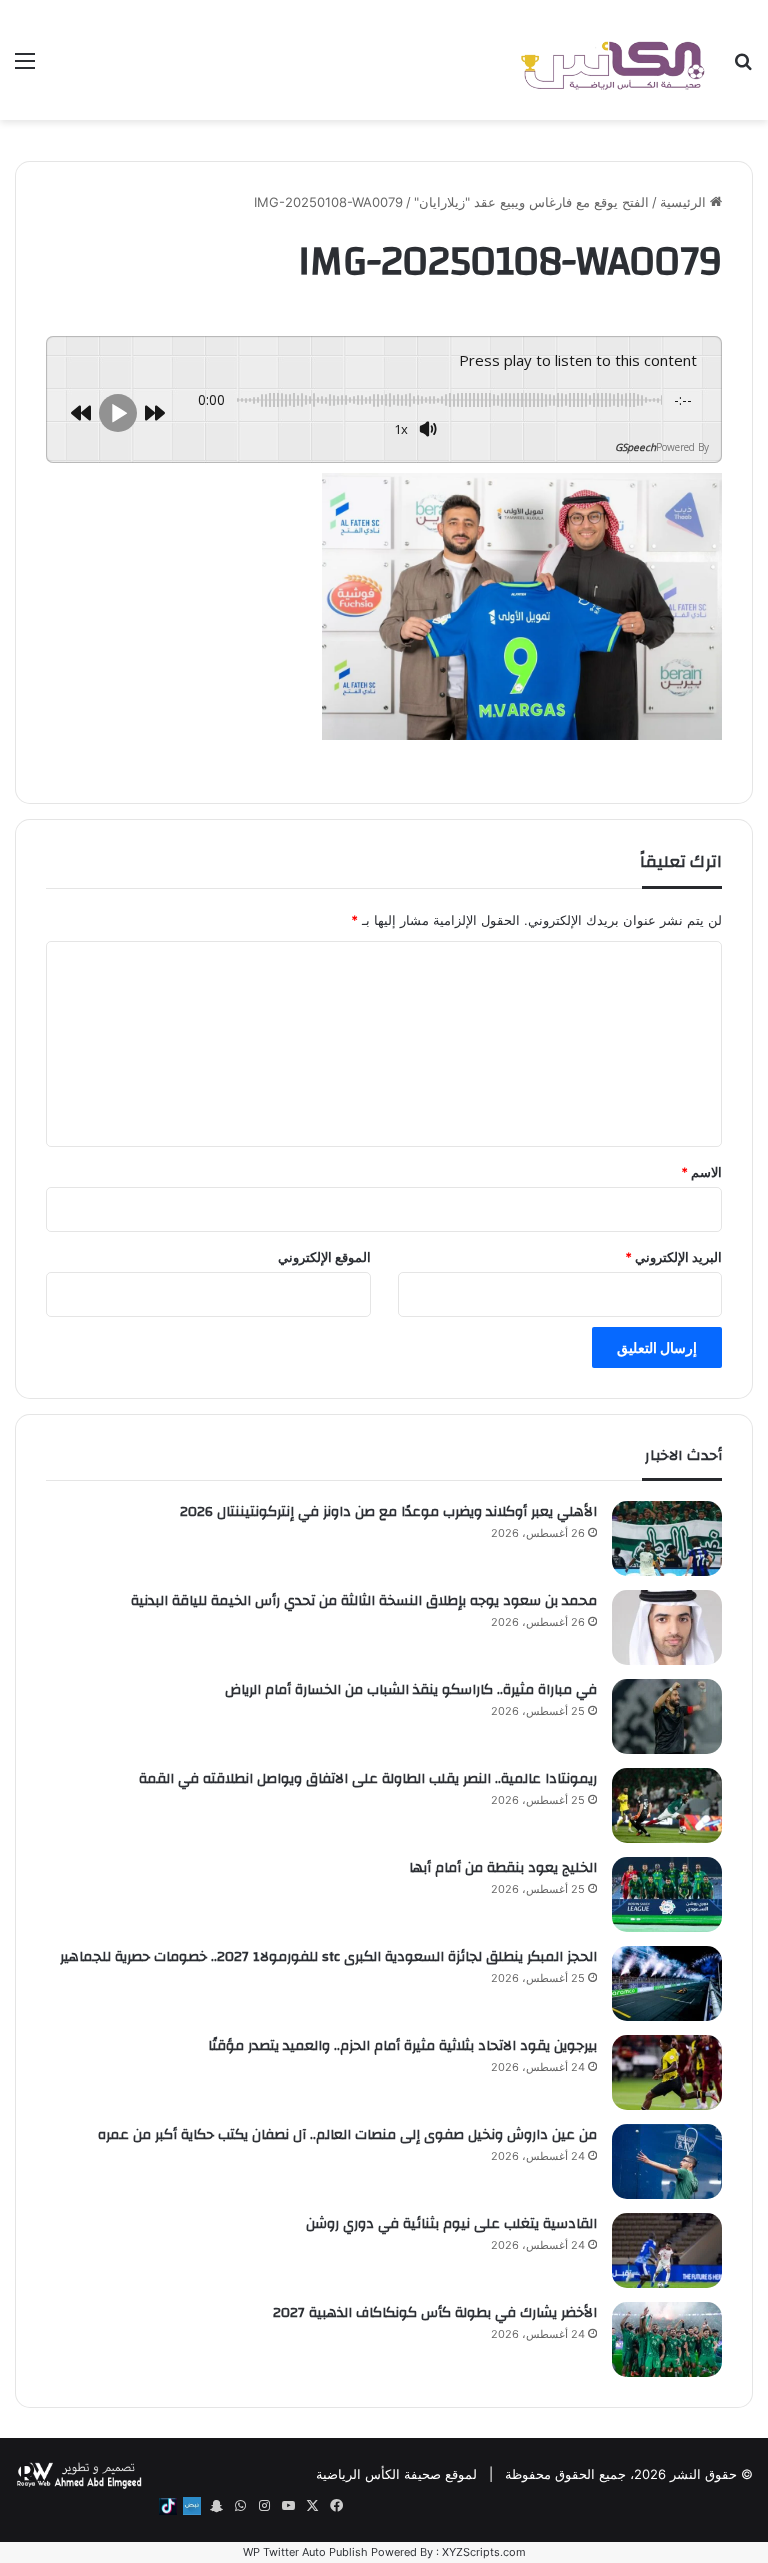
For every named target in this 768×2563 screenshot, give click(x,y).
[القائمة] (25, 67)
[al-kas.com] (612, 60)
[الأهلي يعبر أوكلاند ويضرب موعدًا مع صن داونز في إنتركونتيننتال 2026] (667, 1538)
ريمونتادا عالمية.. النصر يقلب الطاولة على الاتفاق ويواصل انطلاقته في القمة (368, 1779)
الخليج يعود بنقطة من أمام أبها (503, 1868)
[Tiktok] (168, 2506)
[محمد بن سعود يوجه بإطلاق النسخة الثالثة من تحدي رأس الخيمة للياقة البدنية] (667, 1627)
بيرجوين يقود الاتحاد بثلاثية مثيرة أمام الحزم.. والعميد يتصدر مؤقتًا (402, 2046)
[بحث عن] (743, 67)
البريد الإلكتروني (673, 1257)
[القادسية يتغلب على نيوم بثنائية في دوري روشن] (667, 2250)
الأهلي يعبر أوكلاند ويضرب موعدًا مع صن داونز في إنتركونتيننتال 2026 (388, 1512)
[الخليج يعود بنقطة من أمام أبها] (667, 1894)
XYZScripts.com (484, 2552)
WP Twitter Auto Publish (305, 2552)
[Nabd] (192, 2506)
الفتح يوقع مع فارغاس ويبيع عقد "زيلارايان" (531, 202)
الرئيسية (685, 202)
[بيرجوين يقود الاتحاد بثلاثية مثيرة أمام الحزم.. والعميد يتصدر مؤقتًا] (667, 2072)
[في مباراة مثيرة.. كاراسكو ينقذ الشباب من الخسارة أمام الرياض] (667, 1716)
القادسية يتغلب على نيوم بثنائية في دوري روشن (451, 2224)
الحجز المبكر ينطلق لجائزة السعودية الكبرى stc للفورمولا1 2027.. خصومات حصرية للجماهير (328, 1957)
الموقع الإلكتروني (324, 1257)
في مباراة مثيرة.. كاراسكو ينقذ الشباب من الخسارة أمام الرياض (411, 1690)
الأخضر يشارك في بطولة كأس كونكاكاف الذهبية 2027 (435, 2313)
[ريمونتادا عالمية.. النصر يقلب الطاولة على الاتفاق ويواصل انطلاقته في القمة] (667, 1805)
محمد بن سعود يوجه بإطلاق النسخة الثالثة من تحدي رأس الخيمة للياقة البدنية (364, 1601)
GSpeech (635, 447)
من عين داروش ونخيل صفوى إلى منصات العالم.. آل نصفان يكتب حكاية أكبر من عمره (347, 2135)
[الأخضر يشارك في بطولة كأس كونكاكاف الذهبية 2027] (667, 2339)
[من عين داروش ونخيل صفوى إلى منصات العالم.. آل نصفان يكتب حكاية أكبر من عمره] (667, 2161)
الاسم (701, 1172)
